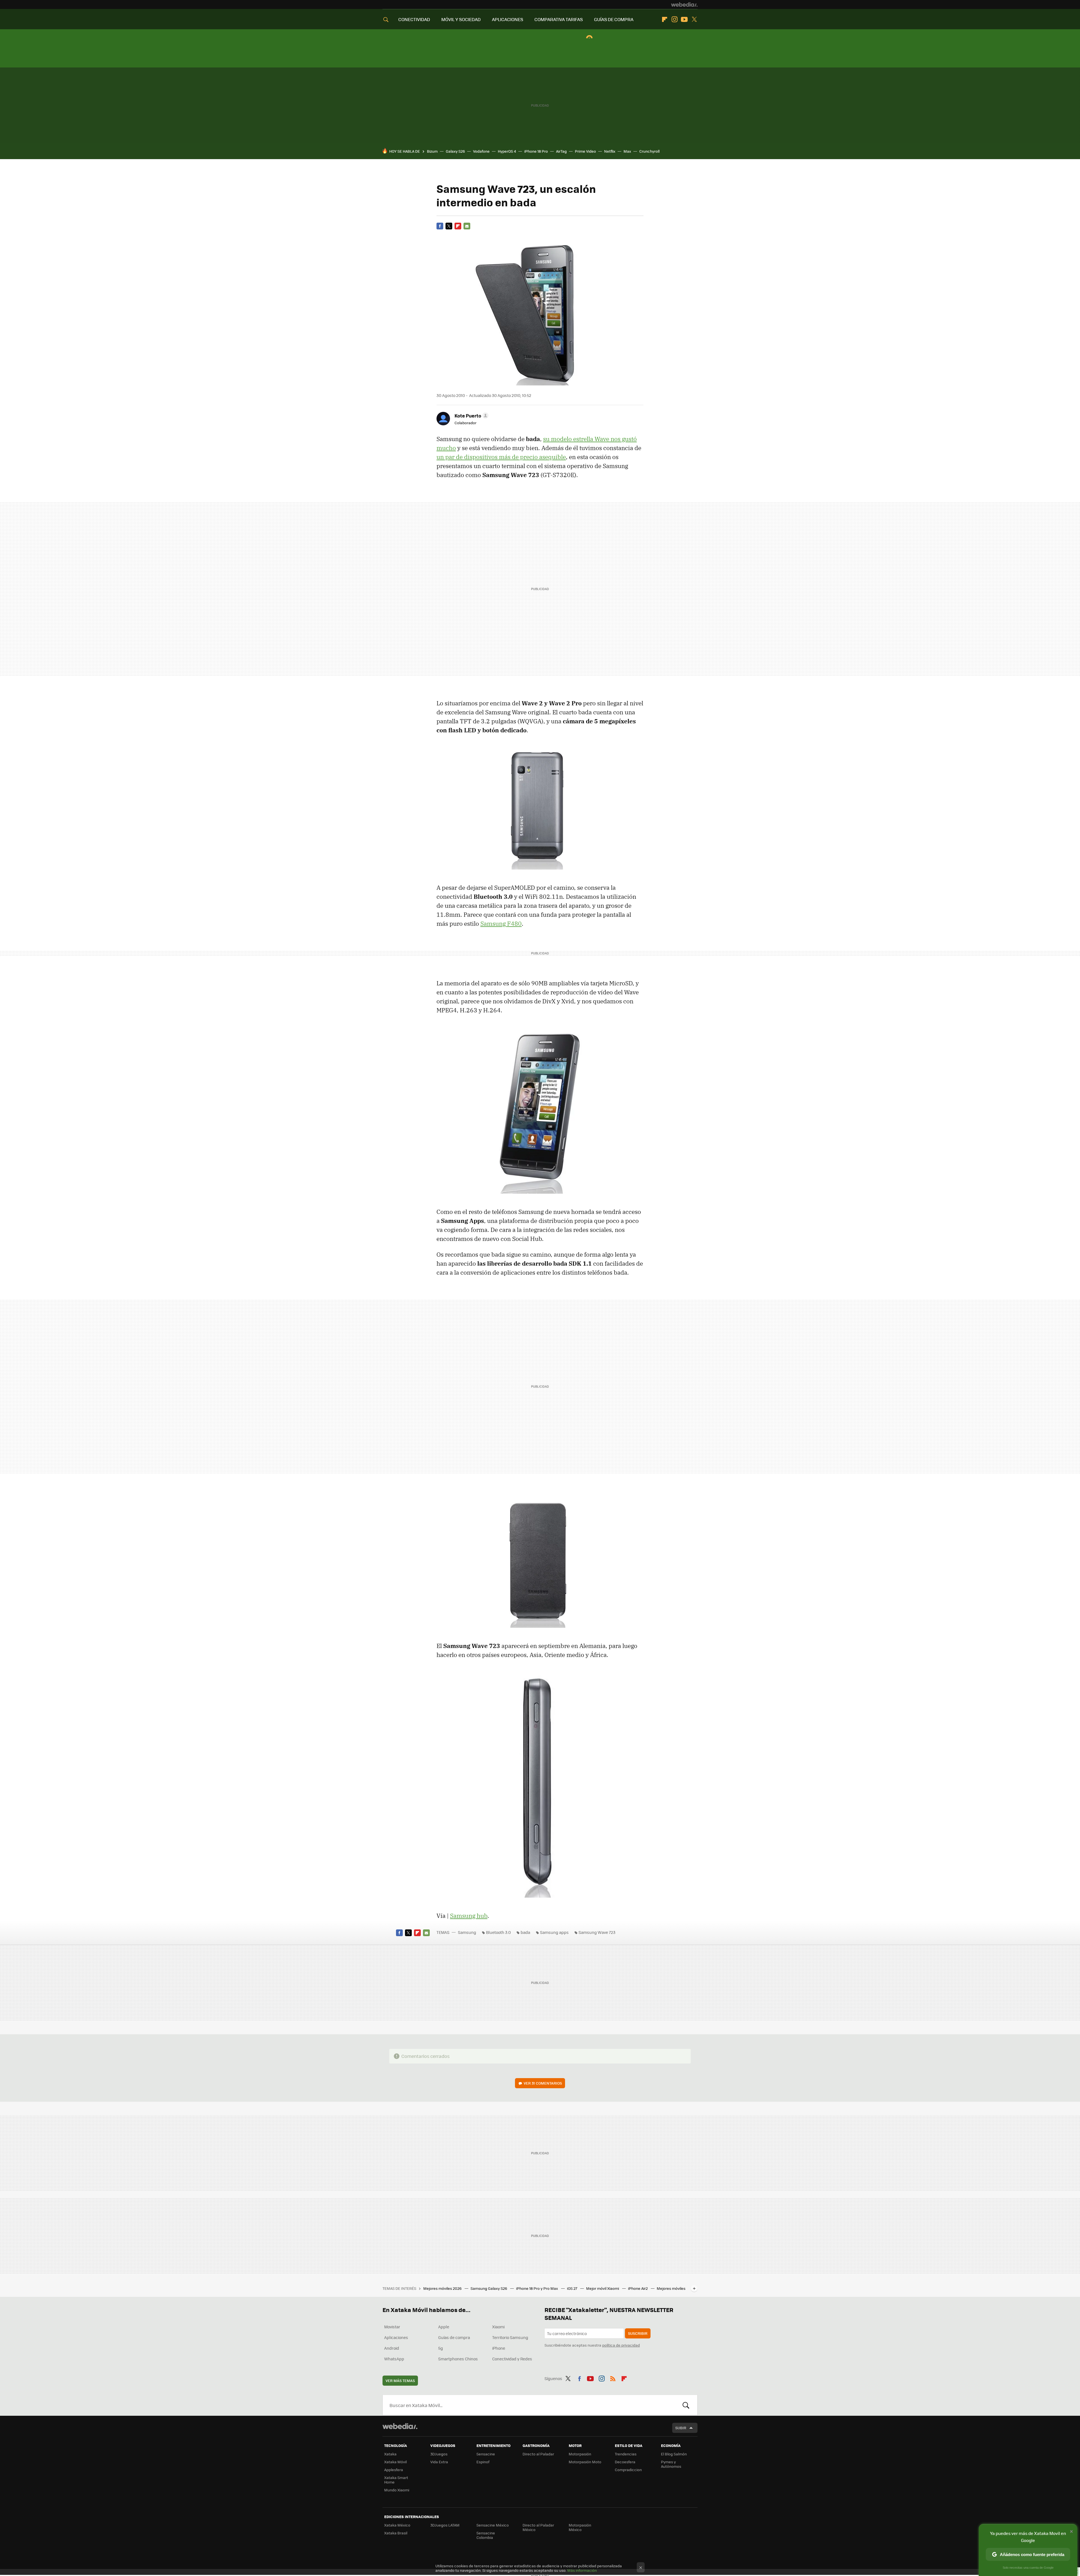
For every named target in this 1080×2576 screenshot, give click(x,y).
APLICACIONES (508, 19)
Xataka (390, 2454)
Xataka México (397, 2525)
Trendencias (626, 2454)
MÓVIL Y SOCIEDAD (461, 19)
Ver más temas (400, 2380)
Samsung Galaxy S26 (489, 2288)
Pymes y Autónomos (671, 2464)
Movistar (392, 2327)
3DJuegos (439, 2454)
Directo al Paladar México (538, 2527)
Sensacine (486, 2454)
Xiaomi (498, 2327)
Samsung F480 (501, 924)
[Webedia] (684, 4)
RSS (613, 2378)
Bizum (432, 151)
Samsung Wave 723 (597, 1932)
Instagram (674, 19)
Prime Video (585, 151)
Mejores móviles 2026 (443, 2288)
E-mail (467, 226)
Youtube (684, 19)
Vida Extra (439, 2462)
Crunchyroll (649, 151)
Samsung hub (469, 1916)
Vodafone (481, 151)
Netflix (610, 151)
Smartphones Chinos (458, 2359)
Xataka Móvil (395, 2462)
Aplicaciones (396, 2337)
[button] (471, 416)
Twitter (694, 19)
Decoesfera (625, 2462)
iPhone (499, 2348)
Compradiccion (628, 2470)
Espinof (483, 2462)
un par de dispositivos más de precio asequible (501, 457)
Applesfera (394, 2470)
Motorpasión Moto (585, 2462)
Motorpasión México (580, 2527)
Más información (582, 2570)
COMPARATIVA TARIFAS (559, 19)
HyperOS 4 (507, 151)
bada (525, 1932)
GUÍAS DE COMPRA (614, 19)
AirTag (561, 151)
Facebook (440, 226)
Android (392, 2348)
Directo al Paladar (538, 2454)
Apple (444, 2327)
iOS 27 (572, 2288)
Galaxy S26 (455, 151)
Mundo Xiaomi (397, 2490)
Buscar (686, 2405)
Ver (543, 2083)
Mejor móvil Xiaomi (603, 2288)
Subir (681, 2428)
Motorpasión (580, 2454)
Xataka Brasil (396, 2533)
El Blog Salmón (674, 2454)
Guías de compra (454, 2337)
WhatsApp (394, 2359)
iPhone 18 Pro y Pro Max (537, 2288)
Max (627, 151)
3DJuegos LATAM (445, 2525)
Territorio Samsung (510, 2337)
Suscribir (638, 2333)
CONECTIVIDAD (414, 19)
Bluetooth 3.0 (498, 1932)
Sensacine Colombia (486, 2535)
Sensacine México (493, 2525)
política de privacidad (621, 2345)
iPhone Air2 (638, 2288)
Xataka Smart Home (396, 2480)
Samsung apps (554, 1932)
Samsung (467, 1932)
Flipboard (665, 19)
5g (441, 2348)
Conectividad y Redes (512, 2359)
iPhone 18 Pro (536, 151)
